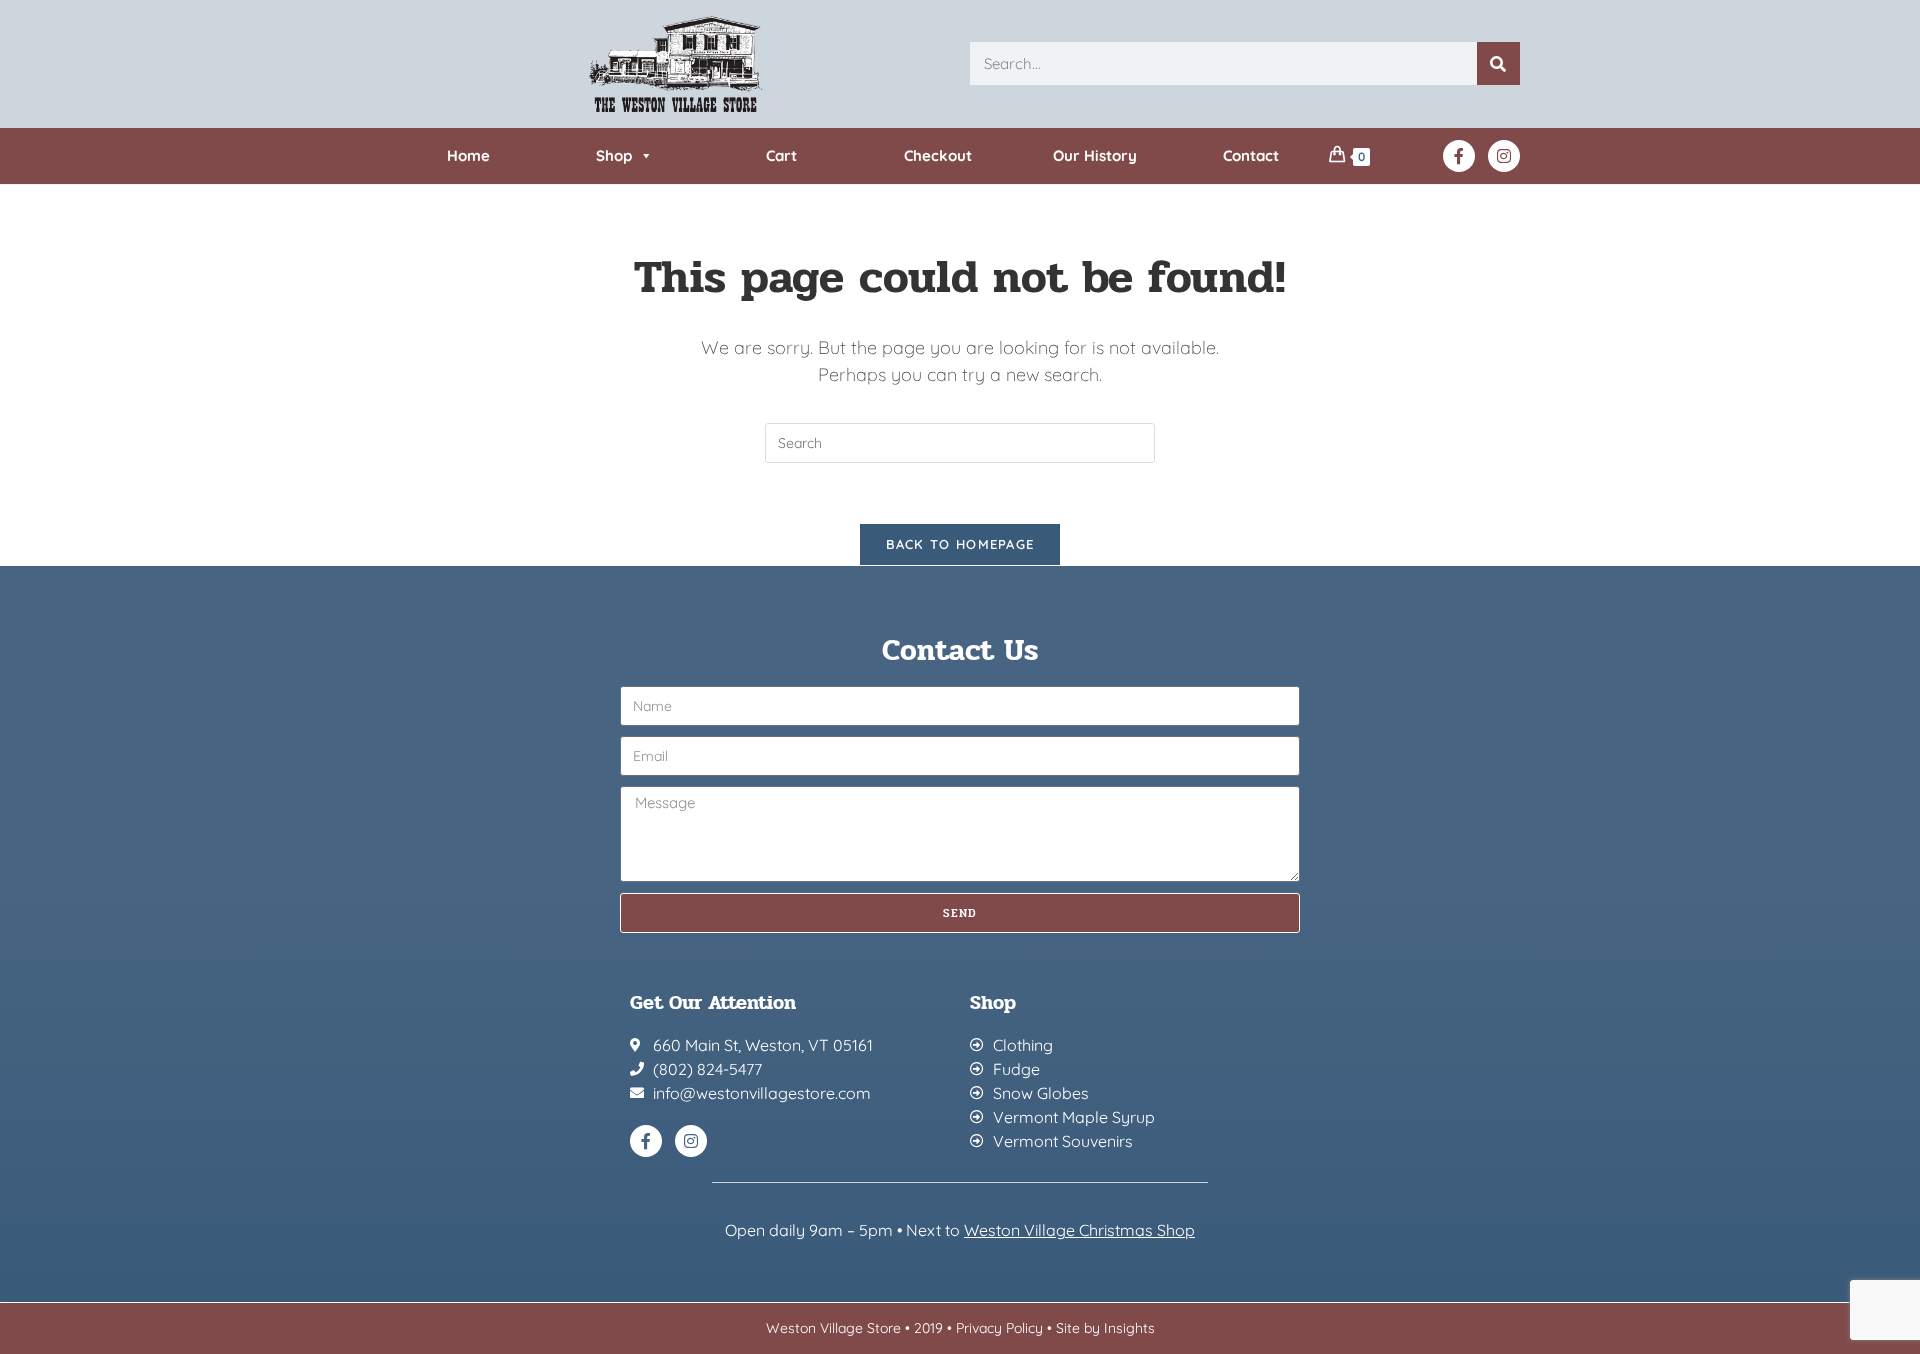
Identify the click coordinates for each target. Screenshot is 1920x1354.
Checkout (938, 155)
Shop (614, 155)
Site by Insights (1105, 1328)
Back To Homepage (960, 544)
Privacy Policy (999, 1328)
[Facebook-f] (1459, 156)
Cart (781, 155)
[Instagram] (1504, 156)
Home (468, 155)
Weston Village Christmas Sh (1069, 1230)
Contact (1251, 155)
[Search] (1498, 63)
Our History (1095, 155)
